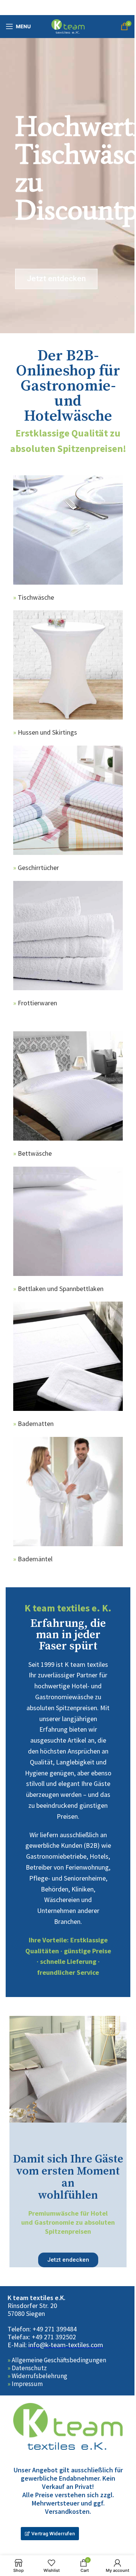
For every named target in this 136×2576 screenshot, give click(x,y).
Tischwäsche (36, 597)
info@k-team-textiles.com (66, 2345)
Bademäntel (35, 1559)
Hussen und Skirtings (47, 732)
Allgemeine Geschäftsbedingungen (59, 2360)
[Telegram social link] (87, 8)
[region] (68, 185)
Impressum (27, 2384)
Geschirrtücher (38, 868)
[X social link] (58, 8)
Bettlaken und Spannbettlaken (61, 1289)
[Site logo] (68, 26)
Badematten (36, 1424)
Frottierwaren (37, 1003)
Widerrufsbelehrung (39, 2376)
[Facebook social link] (49, 8)
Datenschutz (29, 2368)
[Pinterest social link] (68, 8)
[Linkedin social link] (77, 8)
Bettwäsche (35, 1153)
